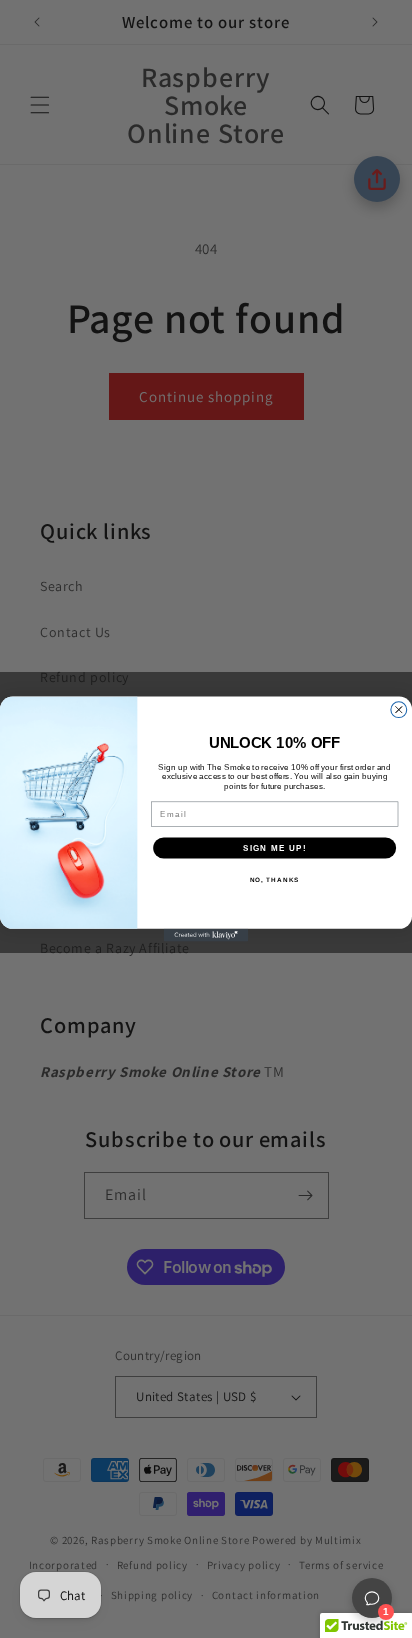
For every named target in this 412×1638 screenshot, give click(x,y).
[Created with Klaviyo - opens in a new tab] (206, 935)
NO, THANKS (275, 879)
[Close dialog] (399, 710)
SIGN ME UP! (275, 847)
